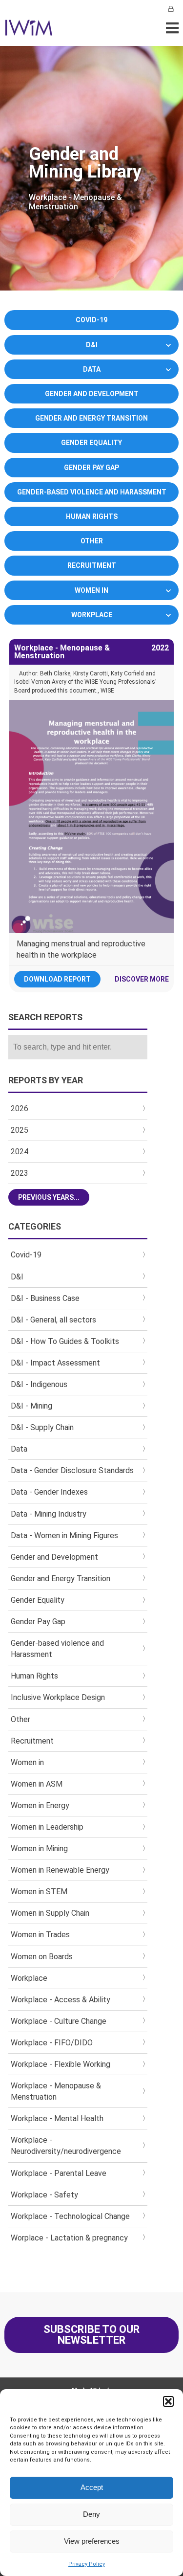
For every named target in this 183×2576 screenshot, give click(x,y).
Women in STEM (39, 1892)
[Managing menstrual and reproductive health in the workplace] (91, 817)
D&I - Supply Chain (42, 1427)
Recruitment (92, 565)
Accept (92, 2487)
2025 (20, 1130)
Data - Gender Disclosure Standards (72, 1470)
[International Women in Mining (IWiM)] (29, 31)
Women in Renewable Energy (60, 1870)
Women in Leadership (47, 1827)
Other (92, 541)
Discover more (142, 979)
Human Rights (92, 516)
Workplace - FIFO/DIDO (52, 2043)
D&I (92, 345)
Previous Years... (49, 1197)
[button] (168, 2401)
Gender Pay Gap (91, 468)
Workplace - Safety (44, 2195)
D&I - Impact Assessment (55, 1363)
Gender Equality (91, 443)
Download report (57, 979)
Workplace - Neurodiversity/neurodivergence (66, 2146)
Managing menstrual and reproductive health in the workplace (81, 949)
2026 (20, 1109)
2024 (20, 1152)
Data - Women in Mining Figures (64, 1535)
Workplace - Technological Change (70, 2216)
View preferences (92, 2541)
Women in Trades (40, 1935)
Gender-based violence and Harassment (92, 492)
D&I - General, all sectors (53, 1320)
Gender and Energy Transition (91, 418)
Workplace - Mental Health (57, 2118)
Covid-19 (91, 320)
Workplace (92, 615)
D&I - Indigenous (39, 1384)
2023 (20, 1173)
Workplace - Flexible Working (61, 2064)
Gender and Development (92, 394)
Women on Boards (42, 1957)
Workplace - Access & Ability (61, 2000)
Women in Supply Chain (50, 1913)
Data (92, 369)
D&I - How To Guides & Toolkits (65, 1341)
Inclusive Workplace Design (58, 1697)
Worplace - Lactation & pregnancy (69, 2238)
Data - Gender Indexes (49, 1492)
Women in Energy (40, 1805)
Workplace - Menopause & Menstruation (56, 2091)
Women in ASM (37, 1784)
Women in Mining (39, 1848)
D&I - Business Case (45, 1298)
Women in (91, 590)
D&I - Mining (31, 1406)
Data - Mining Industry (49, 1514)
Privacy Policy (87, 2564)
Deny (91, 2514)
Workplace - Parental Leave (59, 2173)
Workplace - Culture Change (59, 2021)
